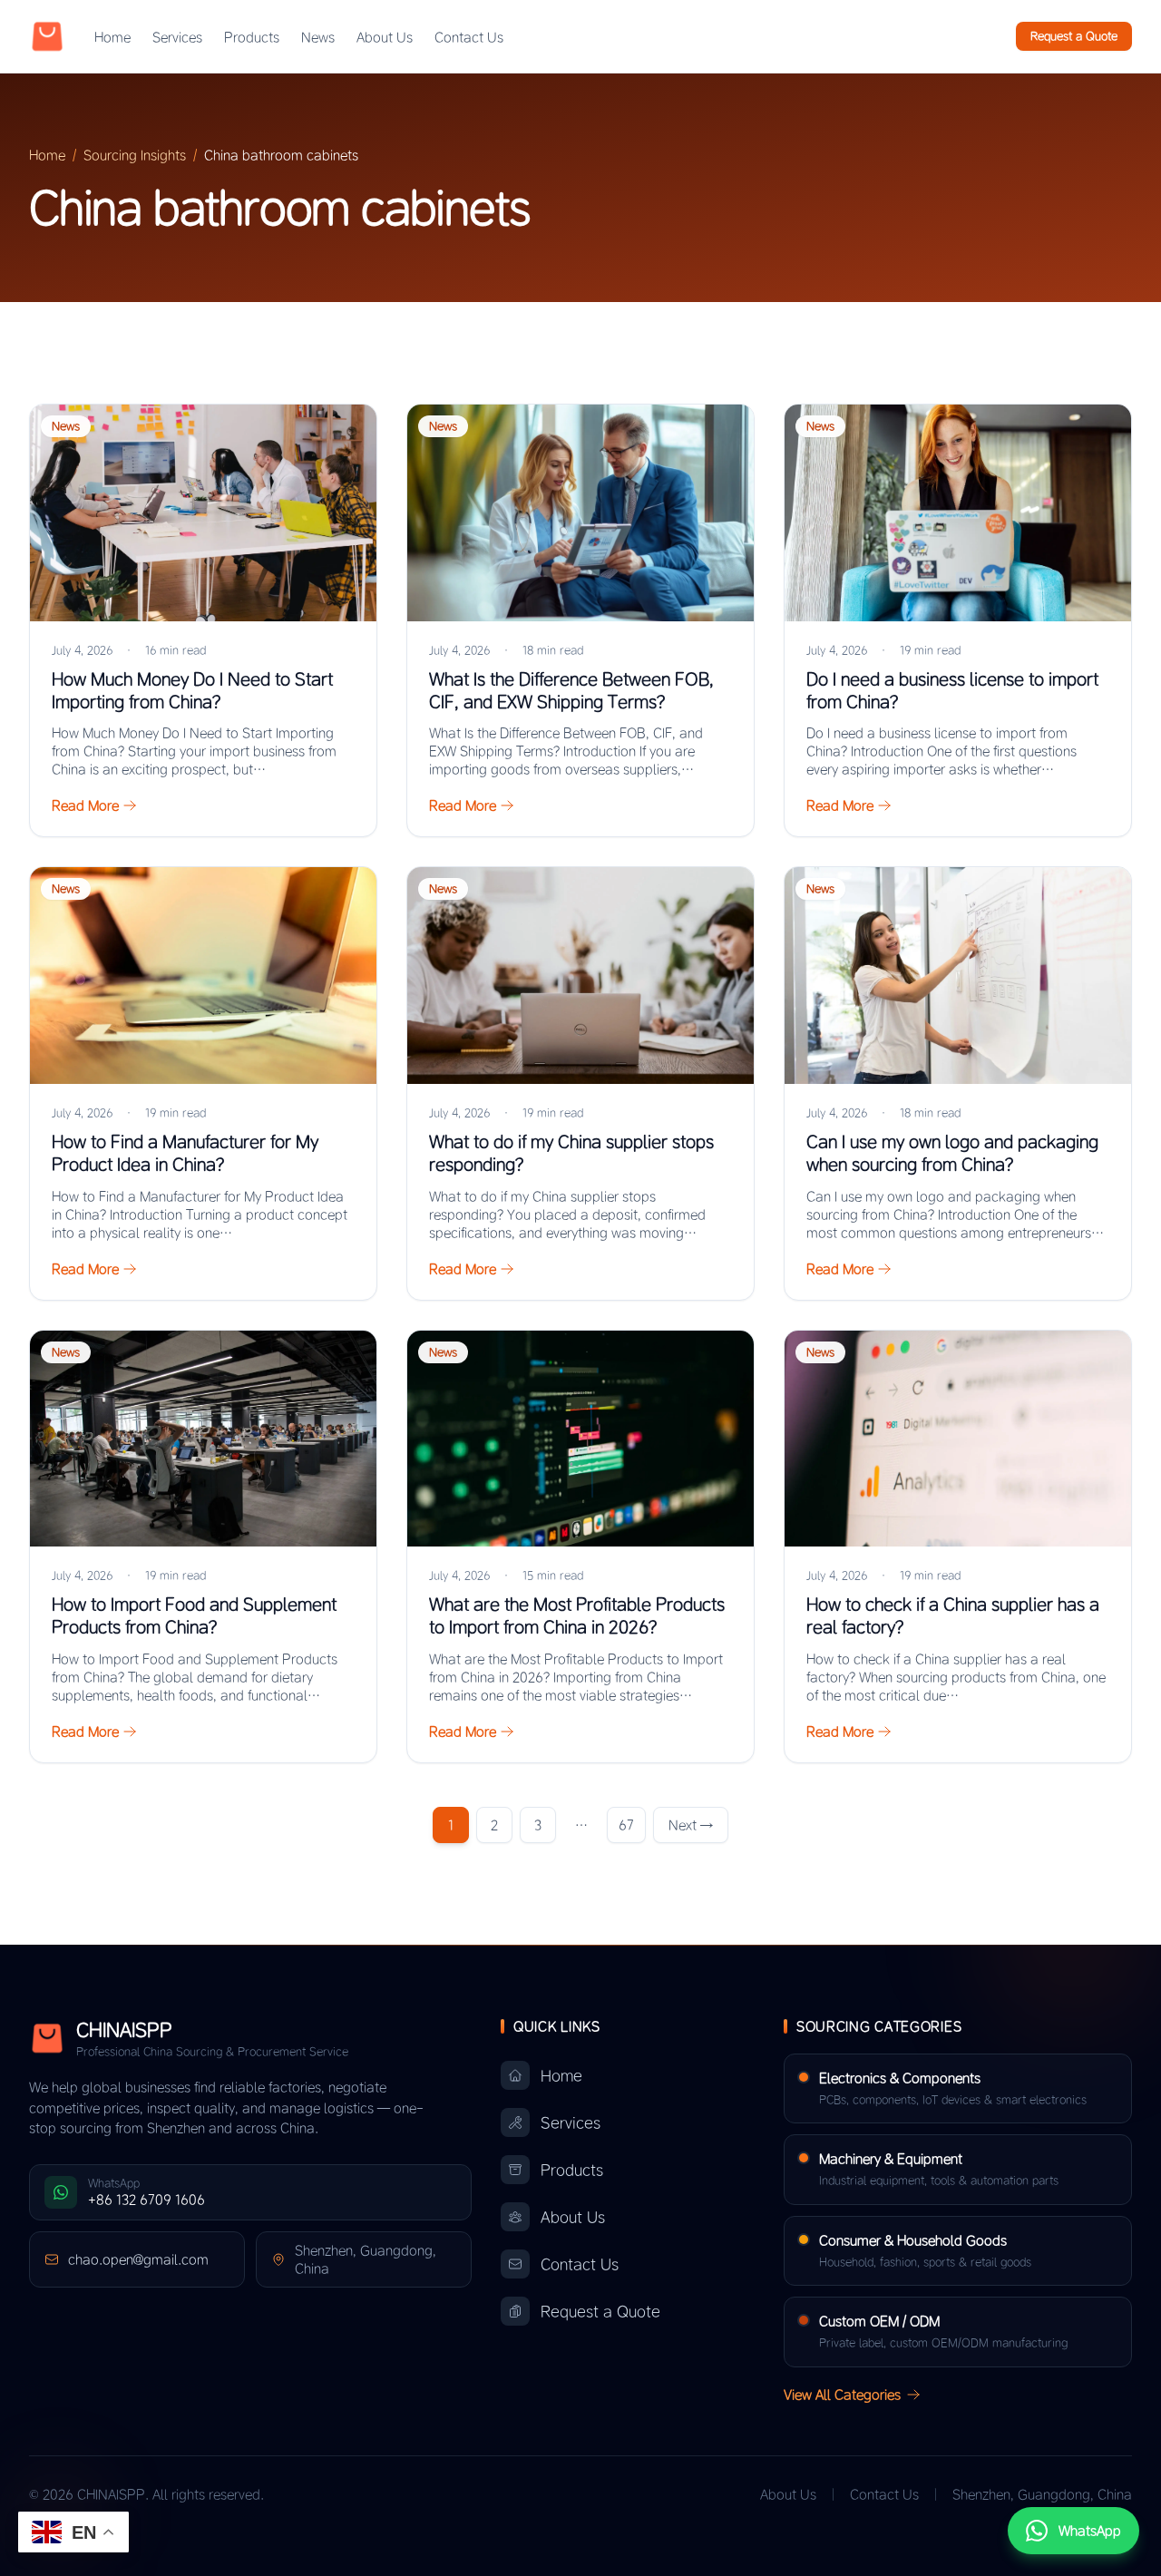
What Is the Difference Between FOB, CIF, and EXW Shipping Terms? (571, 690)
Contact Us (469, 37)
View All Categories (842, 2395)
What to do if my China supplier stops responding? (571, 1153)
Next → (691, 1825)
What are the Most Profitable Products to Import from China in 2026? (577, 1615)
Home (112, 37)
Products (252, 37)
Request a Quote (1074, 36)
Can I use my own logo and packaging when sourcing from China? (952, 1153)
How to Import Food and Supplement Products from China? (194, 1615)
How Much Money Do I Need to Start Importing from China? (192, 690)
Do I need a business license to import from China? (952, 690)
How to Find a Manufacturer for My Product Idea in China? (185, 1153)
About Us (385, 37)
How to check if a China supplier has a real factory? (953, 1615)
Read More (85, 805)
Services (177, 37)
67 (626, 1825)
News (318, 37)
